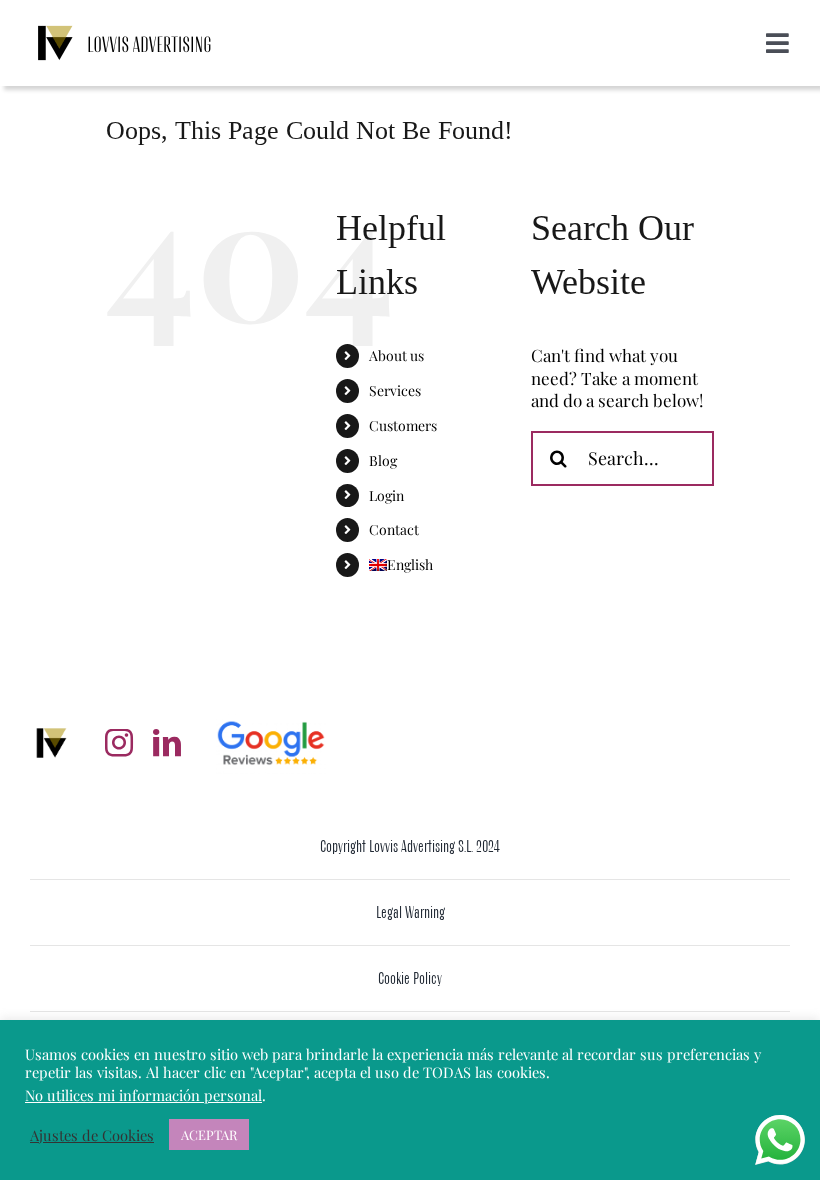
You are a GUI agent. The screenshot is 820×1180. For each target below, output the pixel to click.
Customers (403, 425)
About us (396, 355)
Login (386, 495)
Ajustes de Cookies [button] (92, 1135)
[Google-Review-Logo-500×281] (271, 720)
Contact (394, 529)
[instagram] (119, 743)
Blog (383, 460)
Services (395, 390)
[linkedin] (167, 743)
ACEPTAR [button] (209, 1134)
